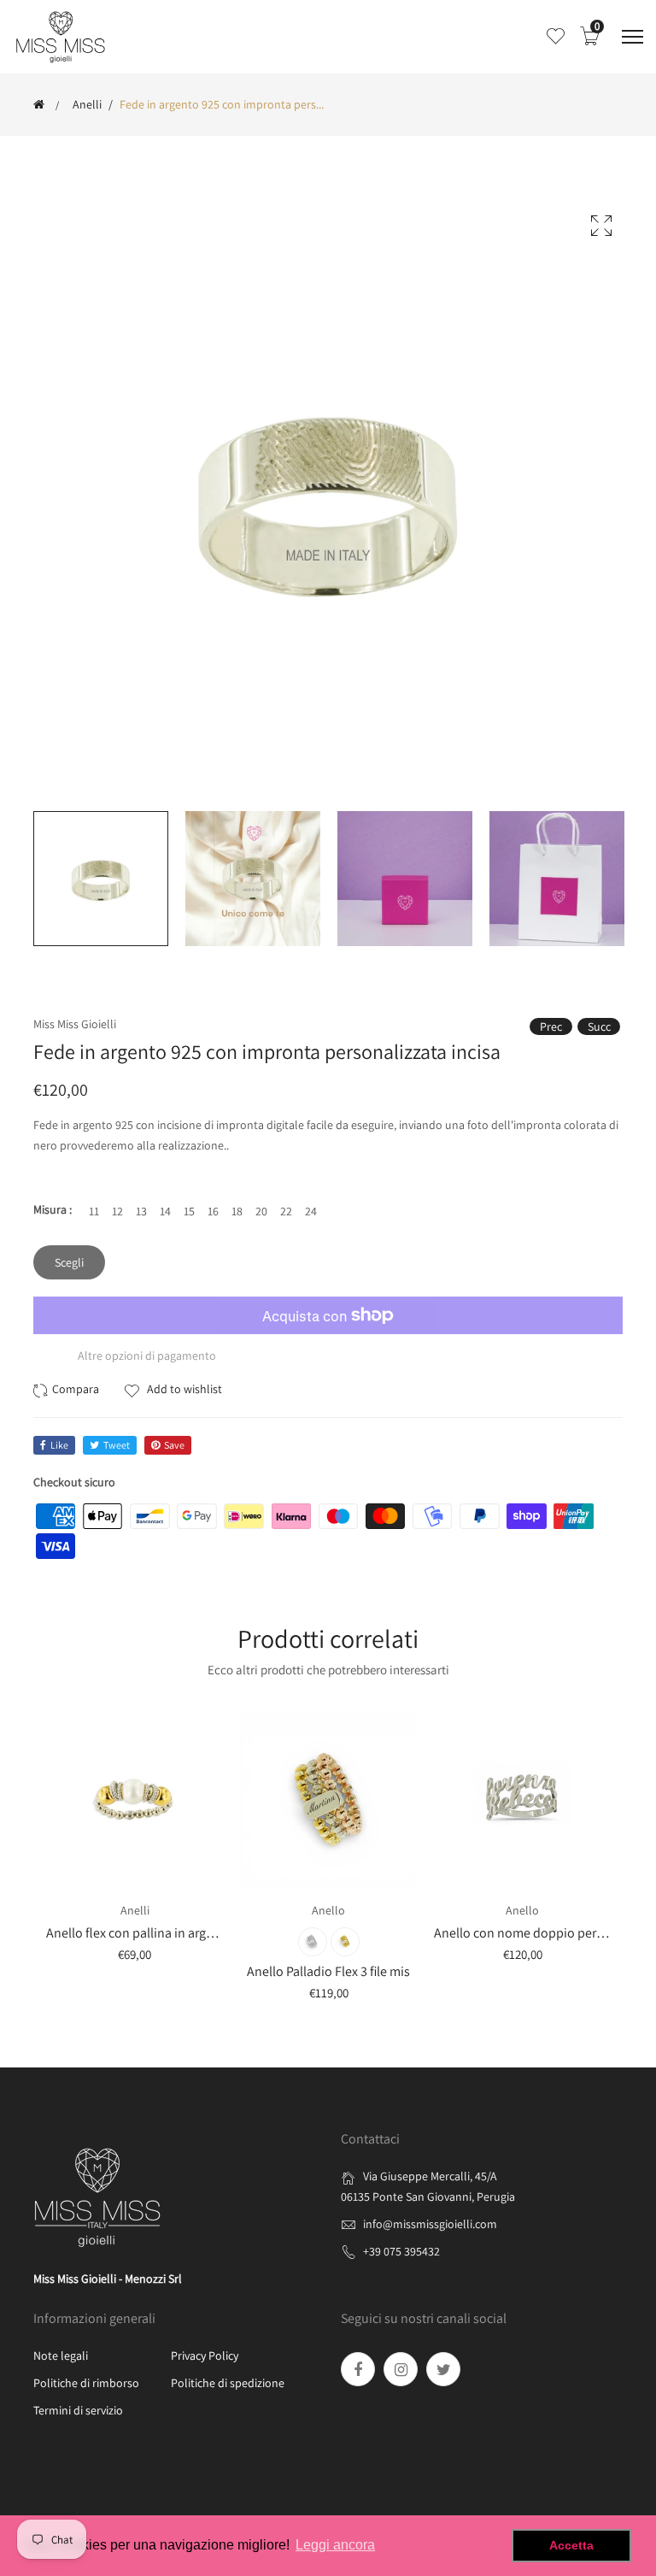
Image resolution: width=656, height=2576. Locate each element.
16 (213, 1211)
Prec (551, 1026)
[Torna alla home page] (39, 104)
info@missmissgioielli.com (430, 2224)
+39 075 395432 (401, 2251)
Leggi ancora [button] (335, 2545)
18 (237, 1211)
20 (261, 1211)
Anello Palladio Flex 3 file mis (328, 1971)
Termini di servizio (78, 2410)
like (59, 1445)
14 (165, 1211)
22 (286, 1211)
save (174, 1445)
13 (141, 1211)
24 (311, 1211)
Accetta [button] (571, 2545)
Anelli (87, 104)
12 (117, 1211)
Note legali (61, 2355)
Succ (599, 1026)
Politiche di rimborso (86, 2383)
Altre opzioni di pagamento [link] (147, 1356)
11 (94, 1211)
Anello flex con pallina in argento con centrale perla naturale (217, 1933)
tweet (117, 1445)
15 (189, 1211)
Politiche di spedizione (228, 2383)
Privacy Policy (205, 2355)
